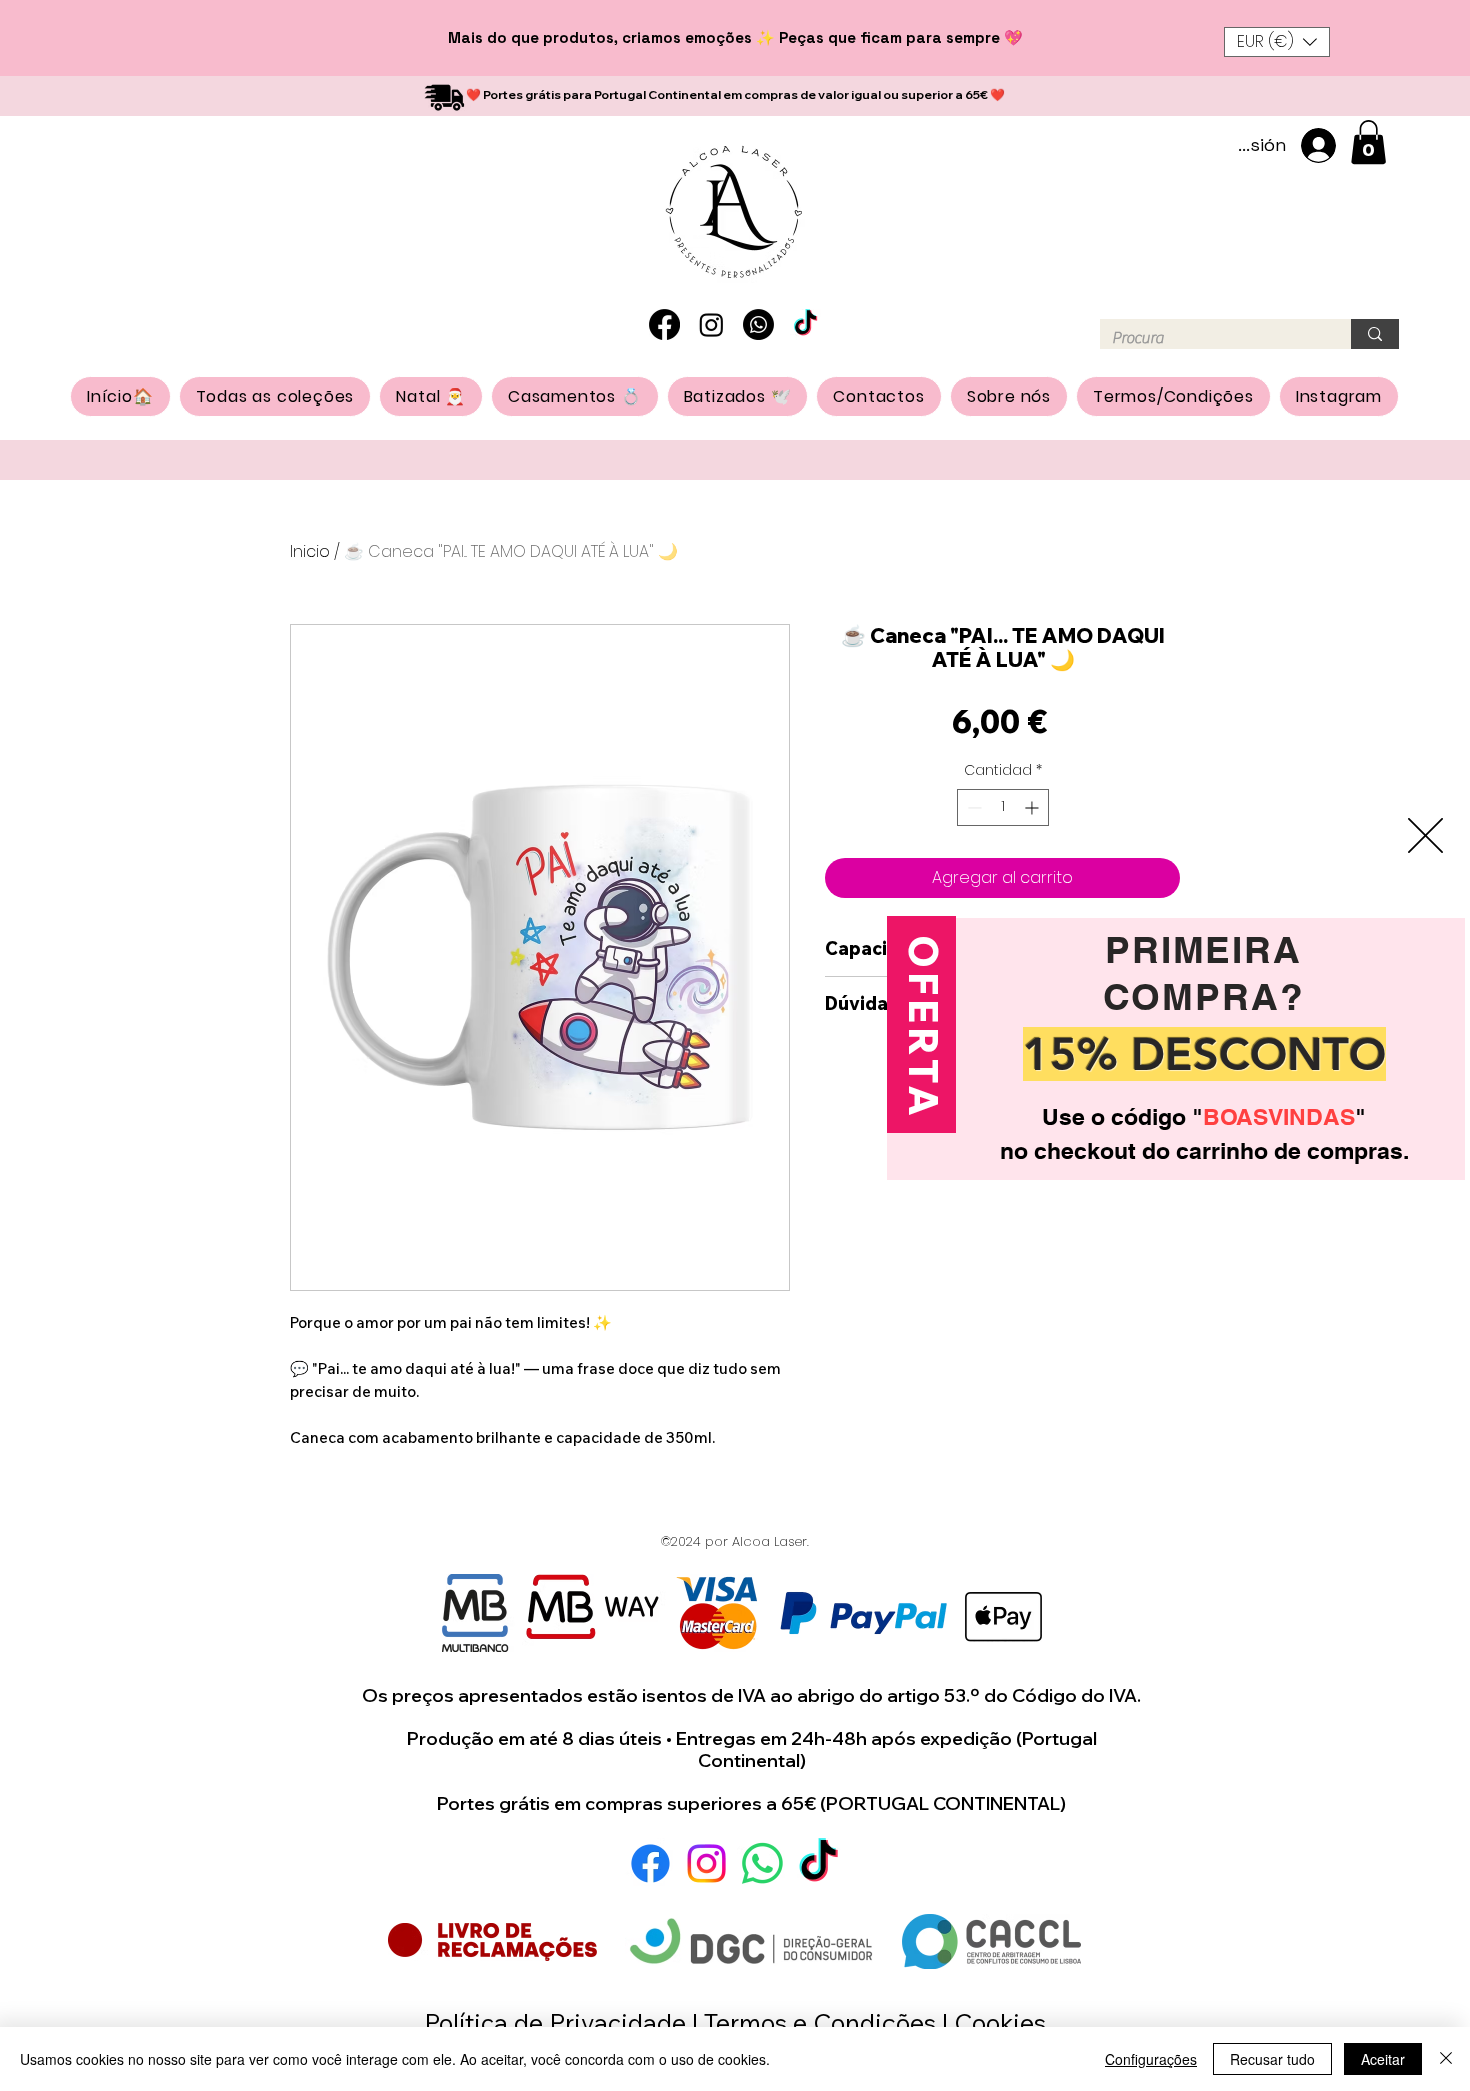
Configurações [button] (1151, 2059)
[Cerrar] (1446, 2059)
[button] (1389, 1060)
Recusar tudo (1272, 2059)
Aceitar (1383, 2059)
